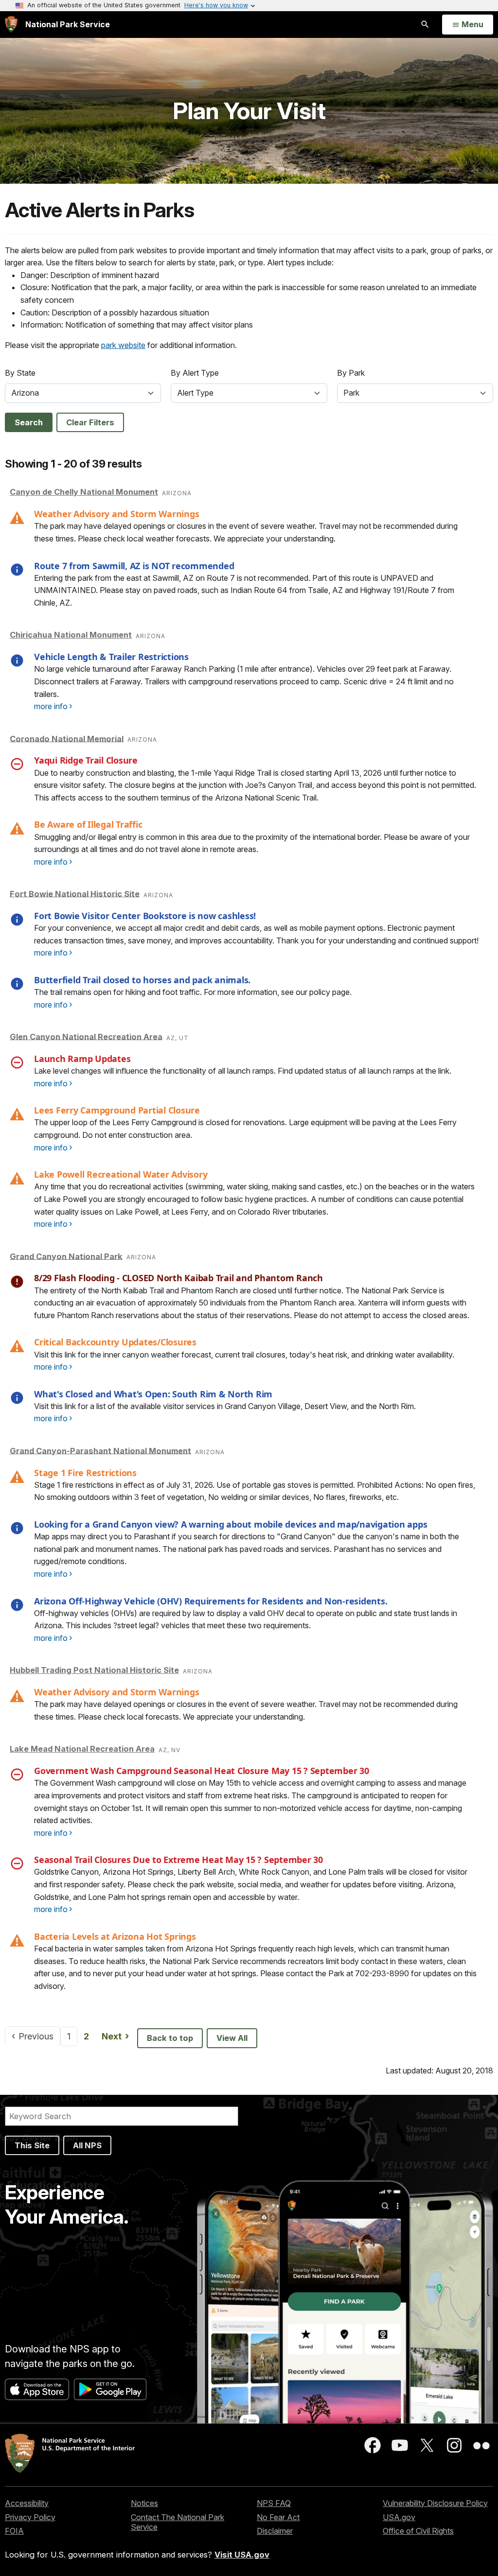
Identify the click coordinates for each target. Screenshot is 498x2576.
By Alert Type (195, 373)
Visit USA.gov (242, 2555)
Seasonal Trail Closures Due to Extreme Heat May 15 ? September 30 (178, 1860)
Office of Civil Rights (418, 2531)
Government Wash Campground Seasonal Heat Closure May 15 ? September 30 (202, 1771)
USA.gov (399, 2517)
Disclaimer (275, 2531)
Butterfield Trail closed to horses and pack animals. (142, 980)
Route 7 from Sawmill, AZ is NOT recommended (134, 566)
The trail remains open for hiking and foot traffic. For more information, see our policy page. (193, 992)
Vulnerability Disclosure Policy (435, 2503)
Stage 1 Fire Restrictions (85, 1473)
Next (118, 2036)
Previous (39, 2036)
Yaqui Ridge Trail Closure (86, 760)
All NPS (87, 2145)
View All (232, 2038)
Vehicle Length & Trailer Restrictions (111, 657)
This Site (32, 2145)
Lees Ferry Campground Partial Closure (117, 1110)
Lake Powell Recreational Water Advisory (121, 1174)
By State (20, 373)
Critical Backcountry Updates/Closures (115, 1342)
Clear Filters (90, 422)
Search (29, 422)
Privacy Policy (30, 2517)
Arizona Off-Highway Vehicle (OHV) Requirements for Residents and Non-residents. (211, 1601)
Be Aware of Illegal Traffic (88, 824)
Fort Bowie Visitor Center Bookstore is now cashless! (145, 916)
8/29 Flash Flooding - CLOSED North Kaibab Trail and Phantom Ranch (178, 1278)
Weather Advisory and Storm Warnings (116, 514)
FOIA (14, 2531)
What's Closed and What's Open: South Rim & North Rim (153, 1394)
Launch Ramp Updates (82, 1059)
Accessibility (27, 2503)
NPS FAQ (274, 2503)
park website (123, 345)
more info (51, 706)
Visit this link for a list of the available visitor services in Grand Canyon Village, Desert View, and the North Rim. (225, 1406)
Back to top (170, 2038)
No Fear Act (278, 2517)
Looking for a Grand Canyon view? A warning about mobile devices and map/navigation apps (231, 1524)
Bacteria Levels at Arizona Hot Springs (115, 1936)
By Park (351, 373)
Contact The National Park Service (178, 2522)
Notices (144, 2503)
